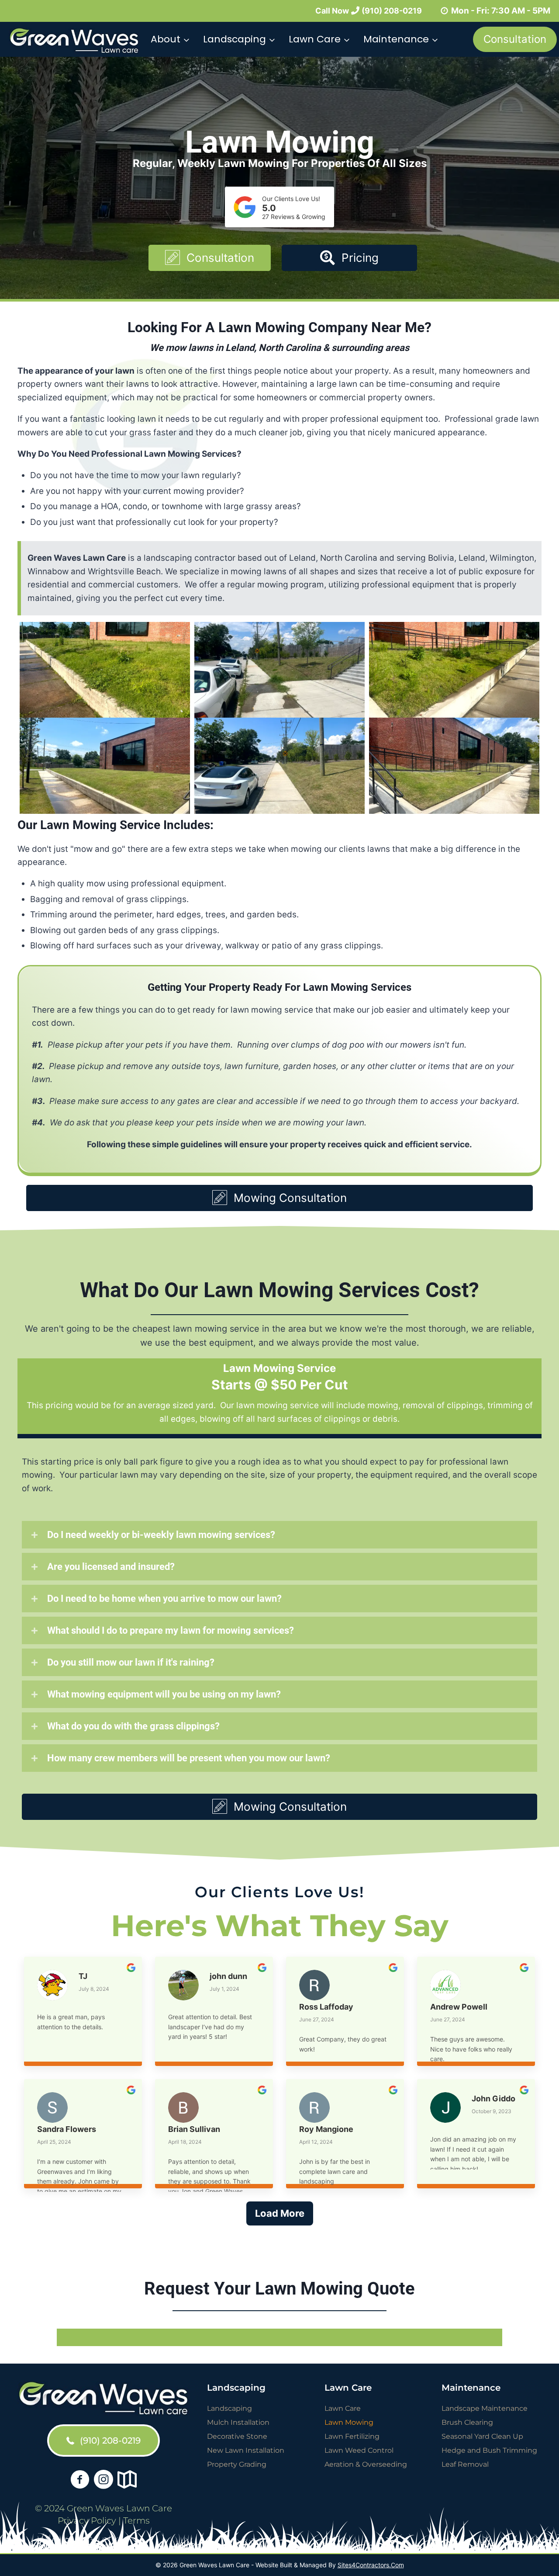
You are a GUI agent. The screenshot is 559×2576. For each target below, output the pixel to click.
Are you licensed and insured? (111, 1567)
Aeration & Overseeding (366, 2464)
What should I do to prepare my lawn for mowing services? (171, 1630)
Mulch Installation (238, 2422)
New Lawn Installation (246, 2450)
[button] (210, 258)
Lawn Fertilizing (352, 2436)
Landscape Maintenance (485, 2408)
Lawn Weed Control (359, 2450)
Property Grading (237, 2464)
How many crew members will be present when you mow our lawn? (189, 1758)
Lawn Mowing (349, 2422)
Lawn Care (343, 2408)
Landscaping (229, 2408)
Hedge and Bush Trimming (489, 2450)
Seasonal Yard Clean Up (482, 2436)
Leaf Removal (465, 2464)
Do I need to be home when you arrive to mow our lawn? (164, 1599)
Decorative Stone (237, 2436)
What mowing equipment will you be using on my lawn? (164, 1694)
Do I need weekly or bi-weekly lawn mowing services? (161, 1535)
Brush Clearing (467, 2422)
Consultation (515, 39)
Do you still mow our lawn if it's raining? (131, 1662)
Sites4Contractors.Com (371, 2565)
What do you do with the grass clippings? (133, 1726)
